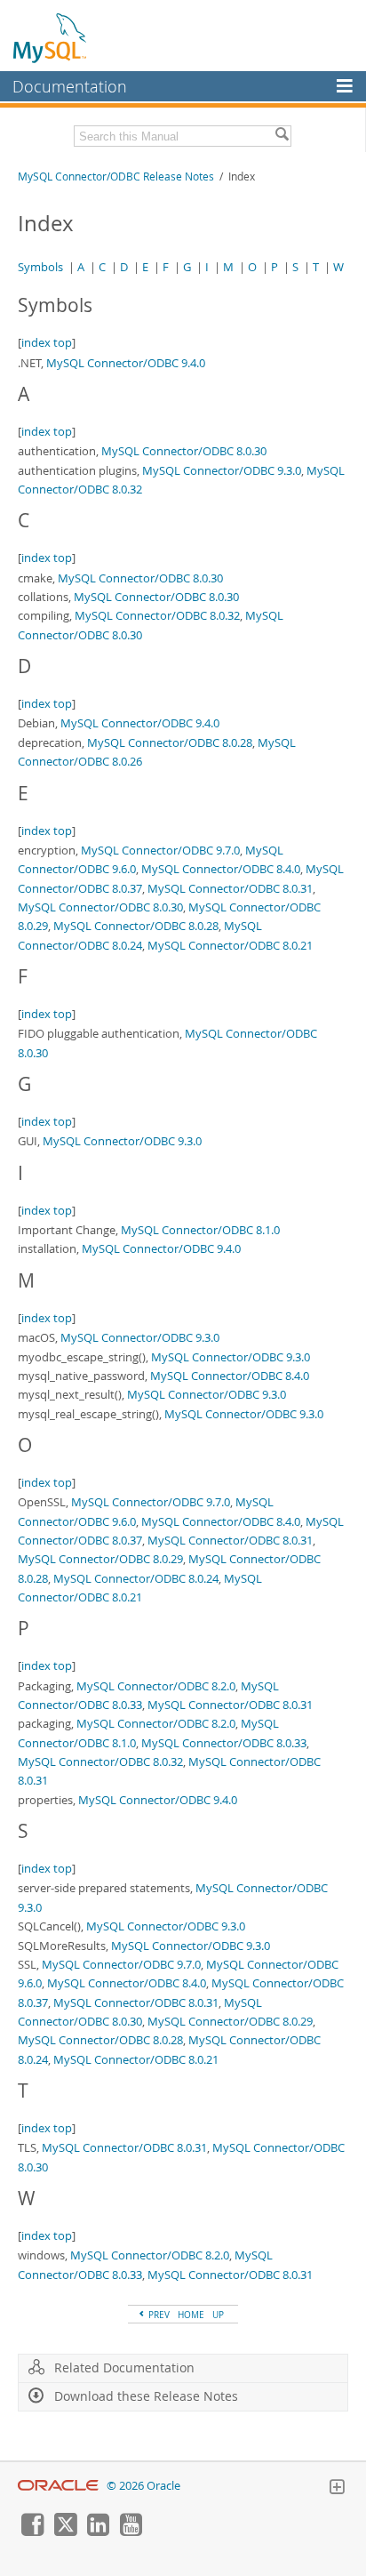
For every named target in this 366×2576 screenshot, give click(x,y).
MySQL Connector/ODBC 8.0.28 (170, 742)
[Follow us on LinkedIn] (98, 2532)
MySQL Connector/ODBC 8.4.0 (221, 869)
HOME (191, 2315)
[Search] (282, 136)
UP (218, 2315)
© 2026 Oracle (143, 2486)
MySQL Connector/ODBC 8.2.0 (156, 1686)
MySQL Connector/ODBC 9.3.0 (222, 470)
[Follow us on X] (65, 2532)
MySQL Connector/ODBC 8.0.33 (224, 1743)
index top (47, 342)
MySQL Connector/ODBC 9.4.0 (126, 363)
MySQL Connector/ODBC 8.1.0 (200, 1230)
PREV (158, 2315)
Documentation (70, 86)
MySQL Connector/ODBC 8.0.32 (157, 615)
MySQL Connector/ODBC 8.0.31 (230, 888)
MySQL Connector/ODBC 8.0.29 (100, 1559)
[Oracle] (58, 2486)
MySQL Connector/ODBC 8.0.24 (136, 1578)
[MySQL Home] (51, 37)
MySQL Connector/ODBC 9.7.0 (160, 850)
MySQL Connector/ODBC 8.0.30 (184, 451)
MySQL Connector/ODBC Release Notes (116, 177)
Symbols (40, 267)
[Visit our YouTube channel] (131, 2532)
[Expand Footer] (337, 2489)
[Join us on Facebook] (32, 2532)
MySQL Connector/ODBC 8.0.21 (230, 945)
